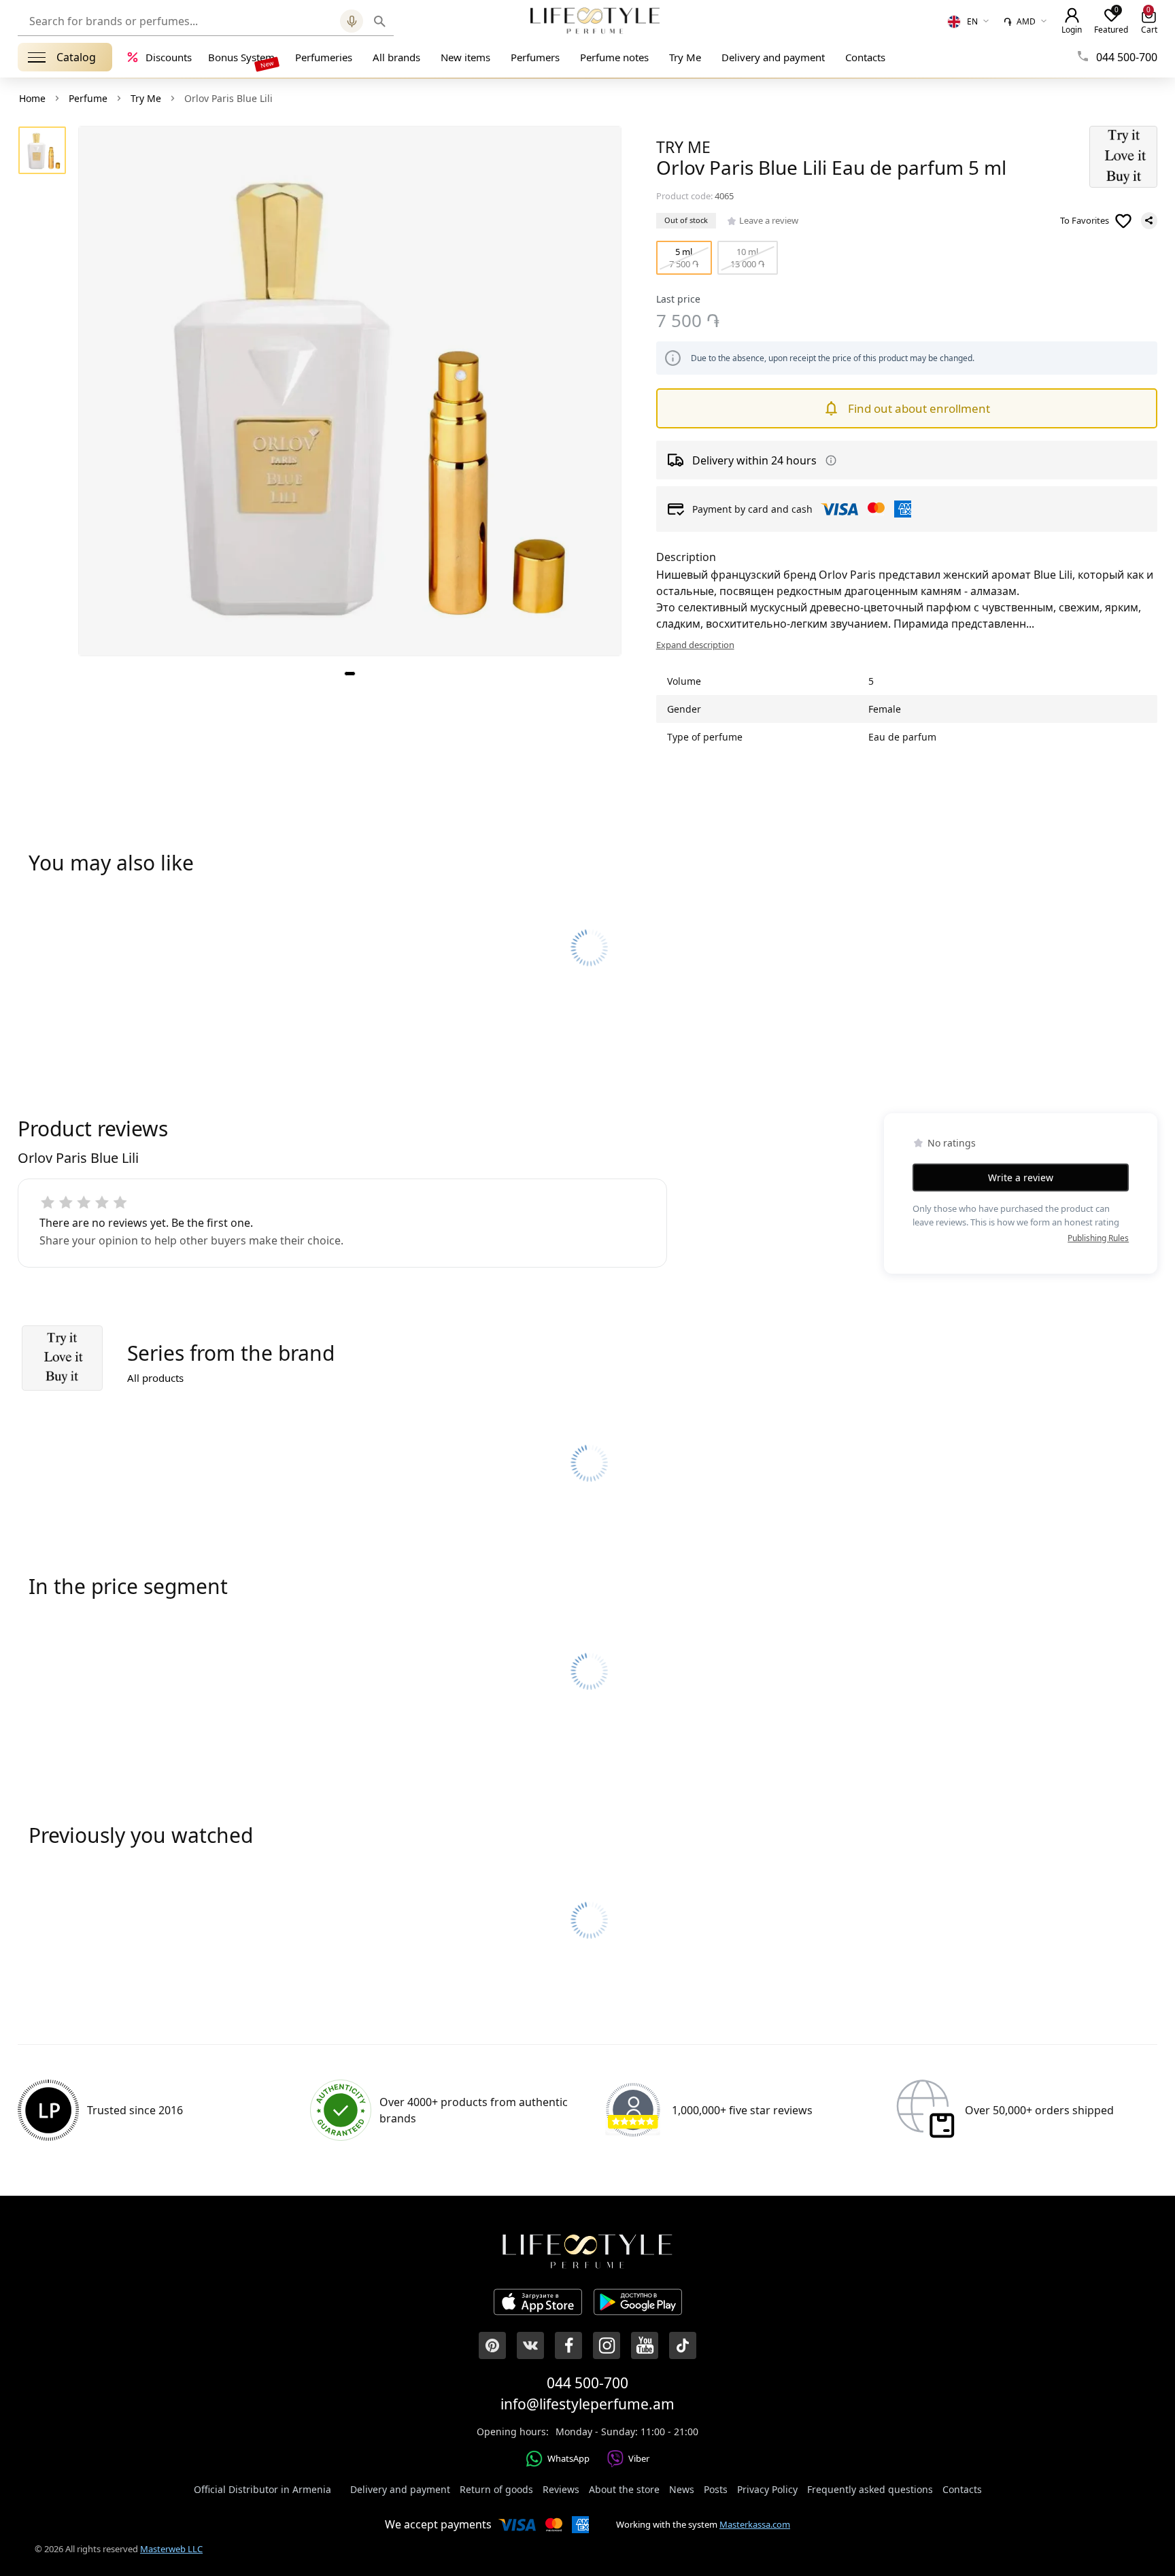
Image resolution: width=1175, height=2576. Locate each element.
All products (155, 1378)
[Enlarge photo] (350, 391)
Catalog (76, 57)
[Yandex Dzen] (683, 2345)
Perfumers (535, 57)
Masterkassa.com (755, 2524)
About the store (624, 2489)
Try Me (685, 57)
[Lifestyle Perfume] (595, 20)
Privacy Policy (767, 2489)
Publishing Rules (1098, 1238)
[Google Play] (638, 2304)
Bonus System (241, 57)
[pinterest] (492, 2345)
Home (32, 98)
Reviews (561, 2489)
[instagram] (607, 2345)
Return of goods (496, 2489)
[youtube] (645, 2345)
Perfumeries (324, 57)
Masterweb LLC (171, 2549)
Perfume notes (614, 57)
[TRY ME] (1123, 157)
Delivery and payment (773, 57)
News (682, 2489)
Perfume (88, 98)
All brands (396, 57)
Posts (716, 2489)
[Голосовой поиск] (352, 21)
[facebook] (568, 2345)
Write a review (1021, 1177)
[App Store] (538, 2304)
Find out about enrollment (919, 408)
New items (465, 57)
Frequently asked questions (870, 2489)
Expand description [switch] (695, 645)
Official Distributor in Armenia (262, 2489)
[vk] (530, 2345)
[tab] (350, 674)
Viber (639, 2458)
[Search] (380, 21)
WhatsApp (568, 2458)
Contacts (865, 57)
